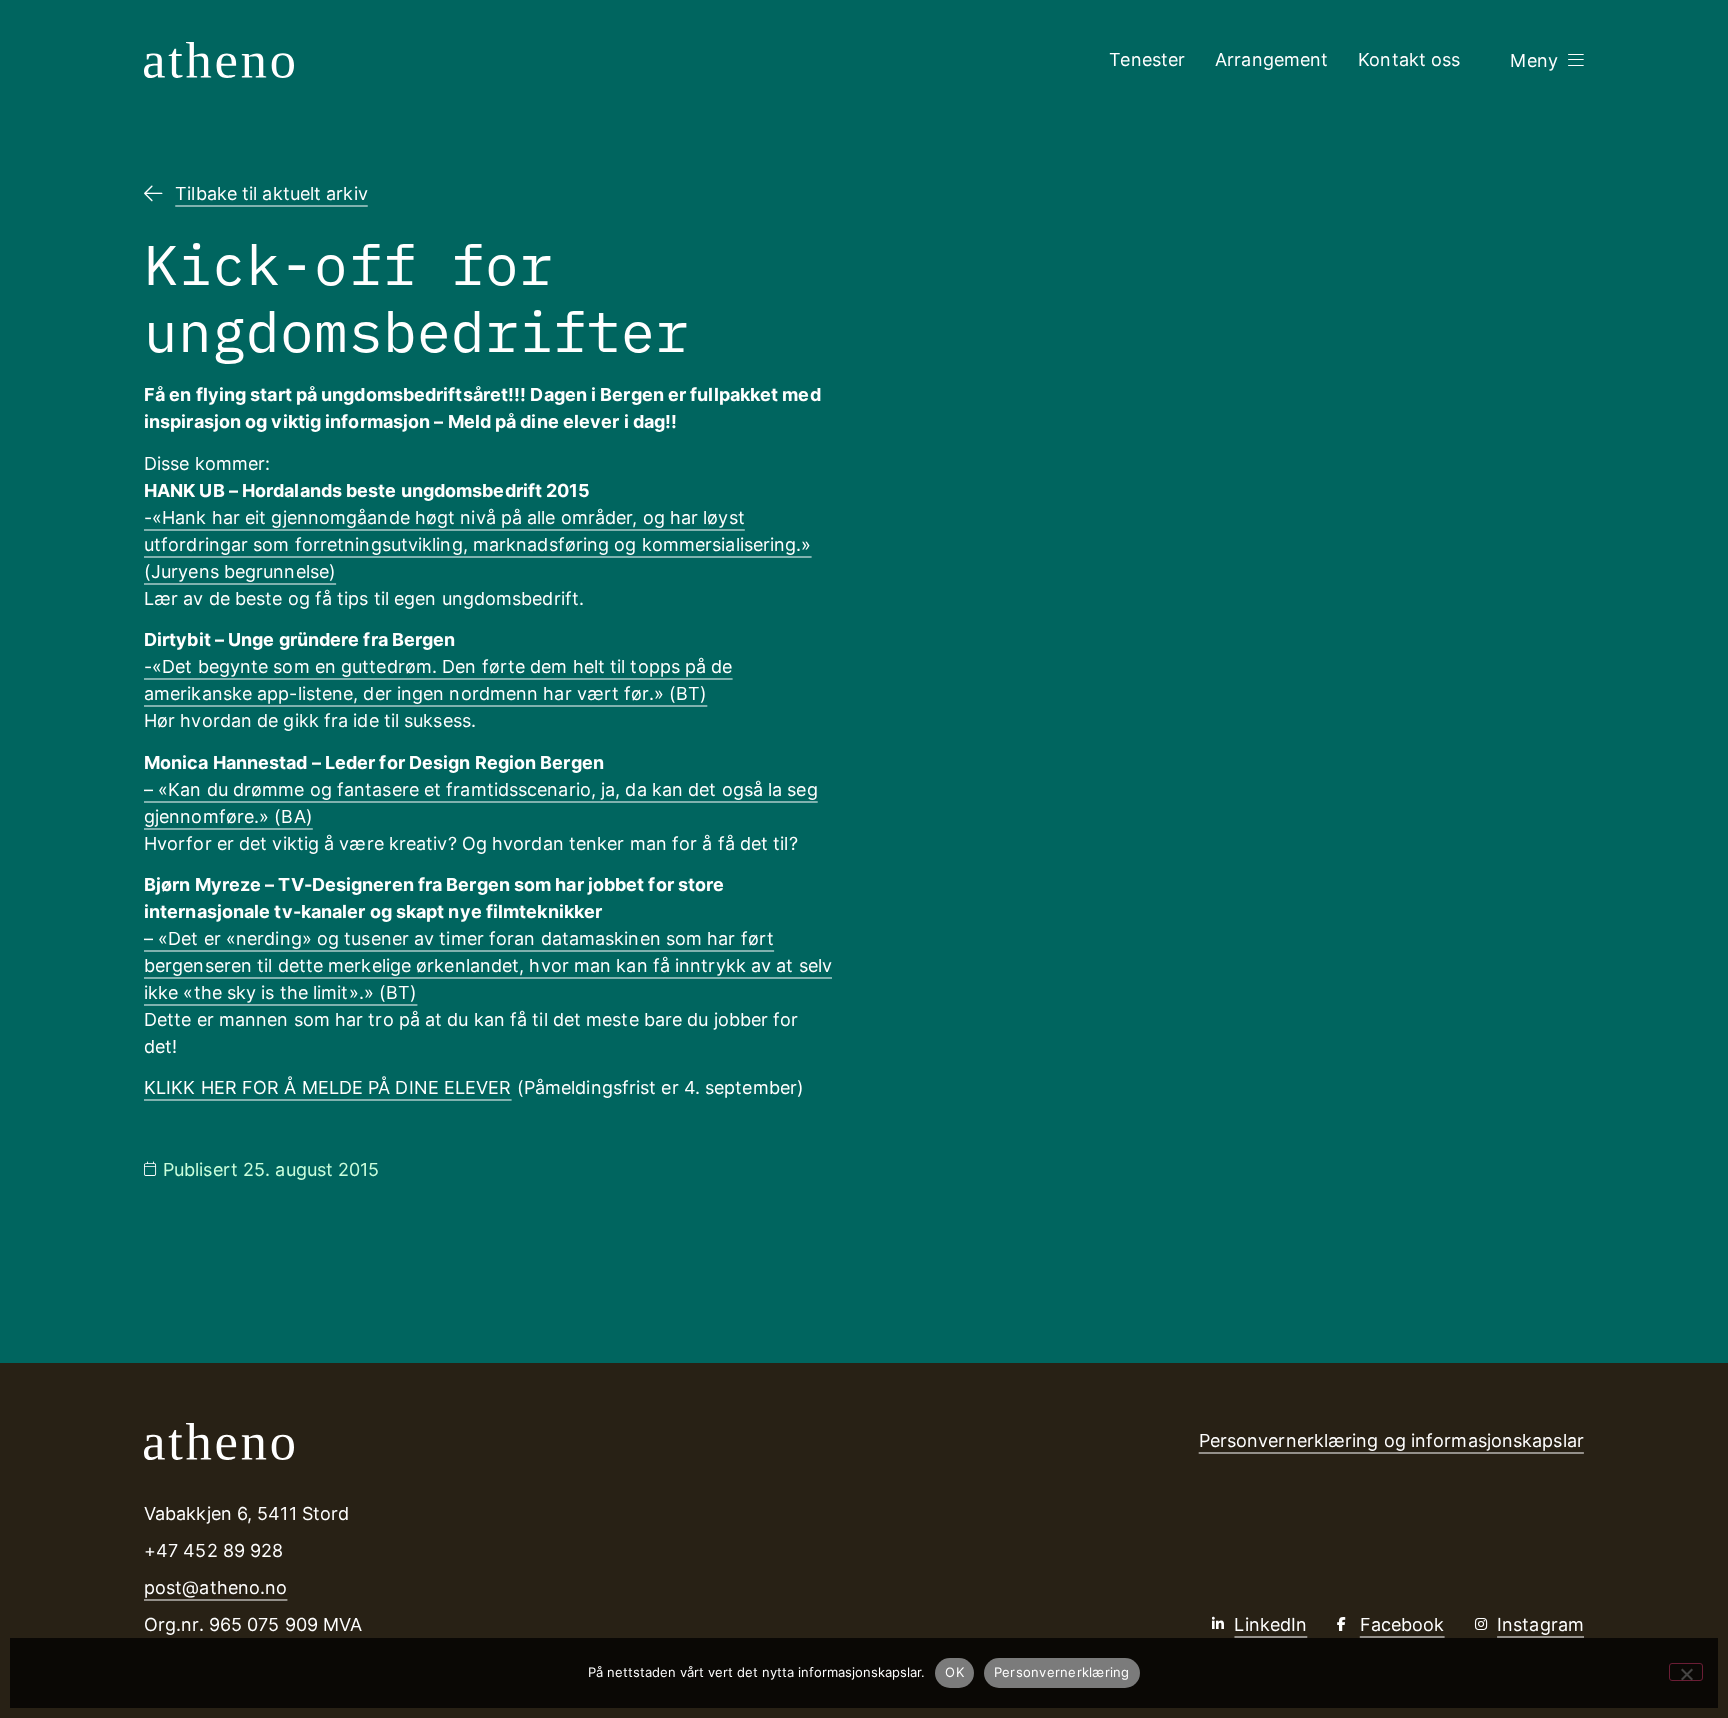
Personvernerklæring (1062, 1672)
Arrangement (1271, 59)
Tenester (1147, 59)
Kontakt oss (1409, 59)
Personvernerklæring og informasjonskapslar (1391, 1440)
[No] (1686, 1672)
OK (954, 1672)
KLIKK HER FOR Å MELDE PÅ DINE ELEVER (328, 1087)
